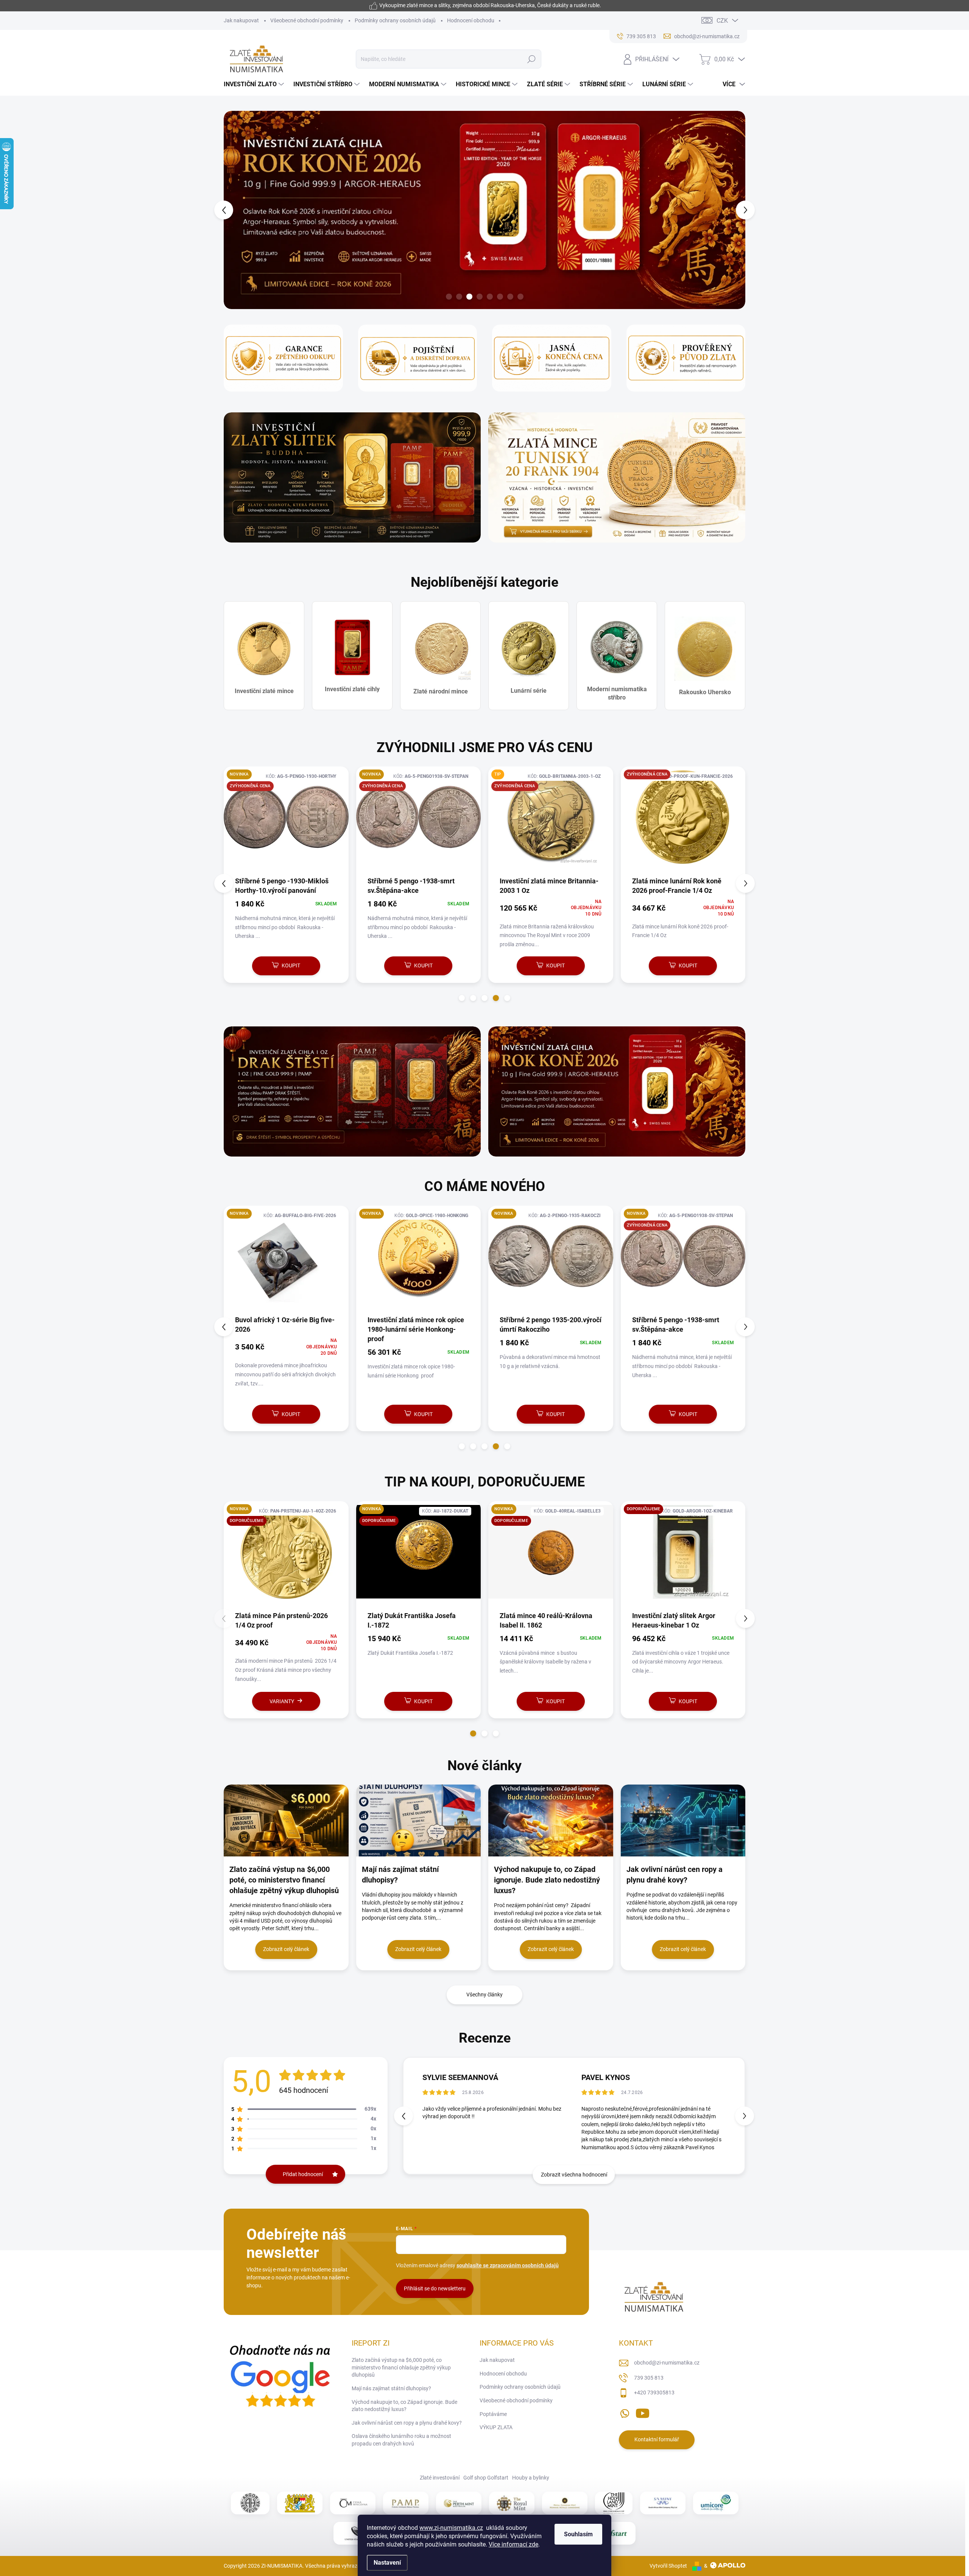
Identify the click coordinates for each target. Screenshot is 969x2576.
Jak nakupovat (241, 20)
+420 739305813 (654, 2393)
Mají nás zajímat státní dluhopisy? (391, 2389)
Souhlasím (578, 2534)
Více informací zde (513, 2544)
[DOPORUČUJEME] (419, 1556)
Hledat (532, 59)
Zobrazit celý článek (286, 1949)
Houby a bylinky (531, 2478)
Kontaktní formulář (657, 2440)
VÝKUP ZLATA (496, 2428)
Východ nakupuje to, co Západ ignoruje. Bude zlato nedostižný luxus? (404, 2406)
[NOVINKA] (286, 1261)
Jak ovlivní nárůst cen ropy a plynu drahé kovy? (407, 2423)
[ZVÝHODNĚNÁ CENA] (419, 821)
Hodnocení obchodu (471, 20)
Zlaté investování (440, 2478)
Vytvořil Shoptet (668, 2566)
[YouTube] (643, 2412)
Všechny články (484, 1995)
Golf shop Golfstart (486, 2478)
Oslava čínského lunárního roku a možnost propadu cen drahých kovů (401, 2441)
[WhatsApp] (625, 2412)
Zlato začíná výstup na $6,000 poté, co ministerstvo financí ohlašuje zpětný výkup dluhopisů (401, 2368)
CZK (722, 21)
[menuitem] (255, 84)
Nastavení (387, 2563)
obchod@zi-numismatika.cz (667, 2363)
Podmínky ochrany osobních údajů (395, 20)
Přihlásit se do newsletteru (435, 2289)
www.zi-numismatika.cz (451, 2528)
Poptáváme (493, 2414)
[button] (238, 210)
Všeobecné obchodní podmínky (307, 20)
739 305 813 (649, 2378)
